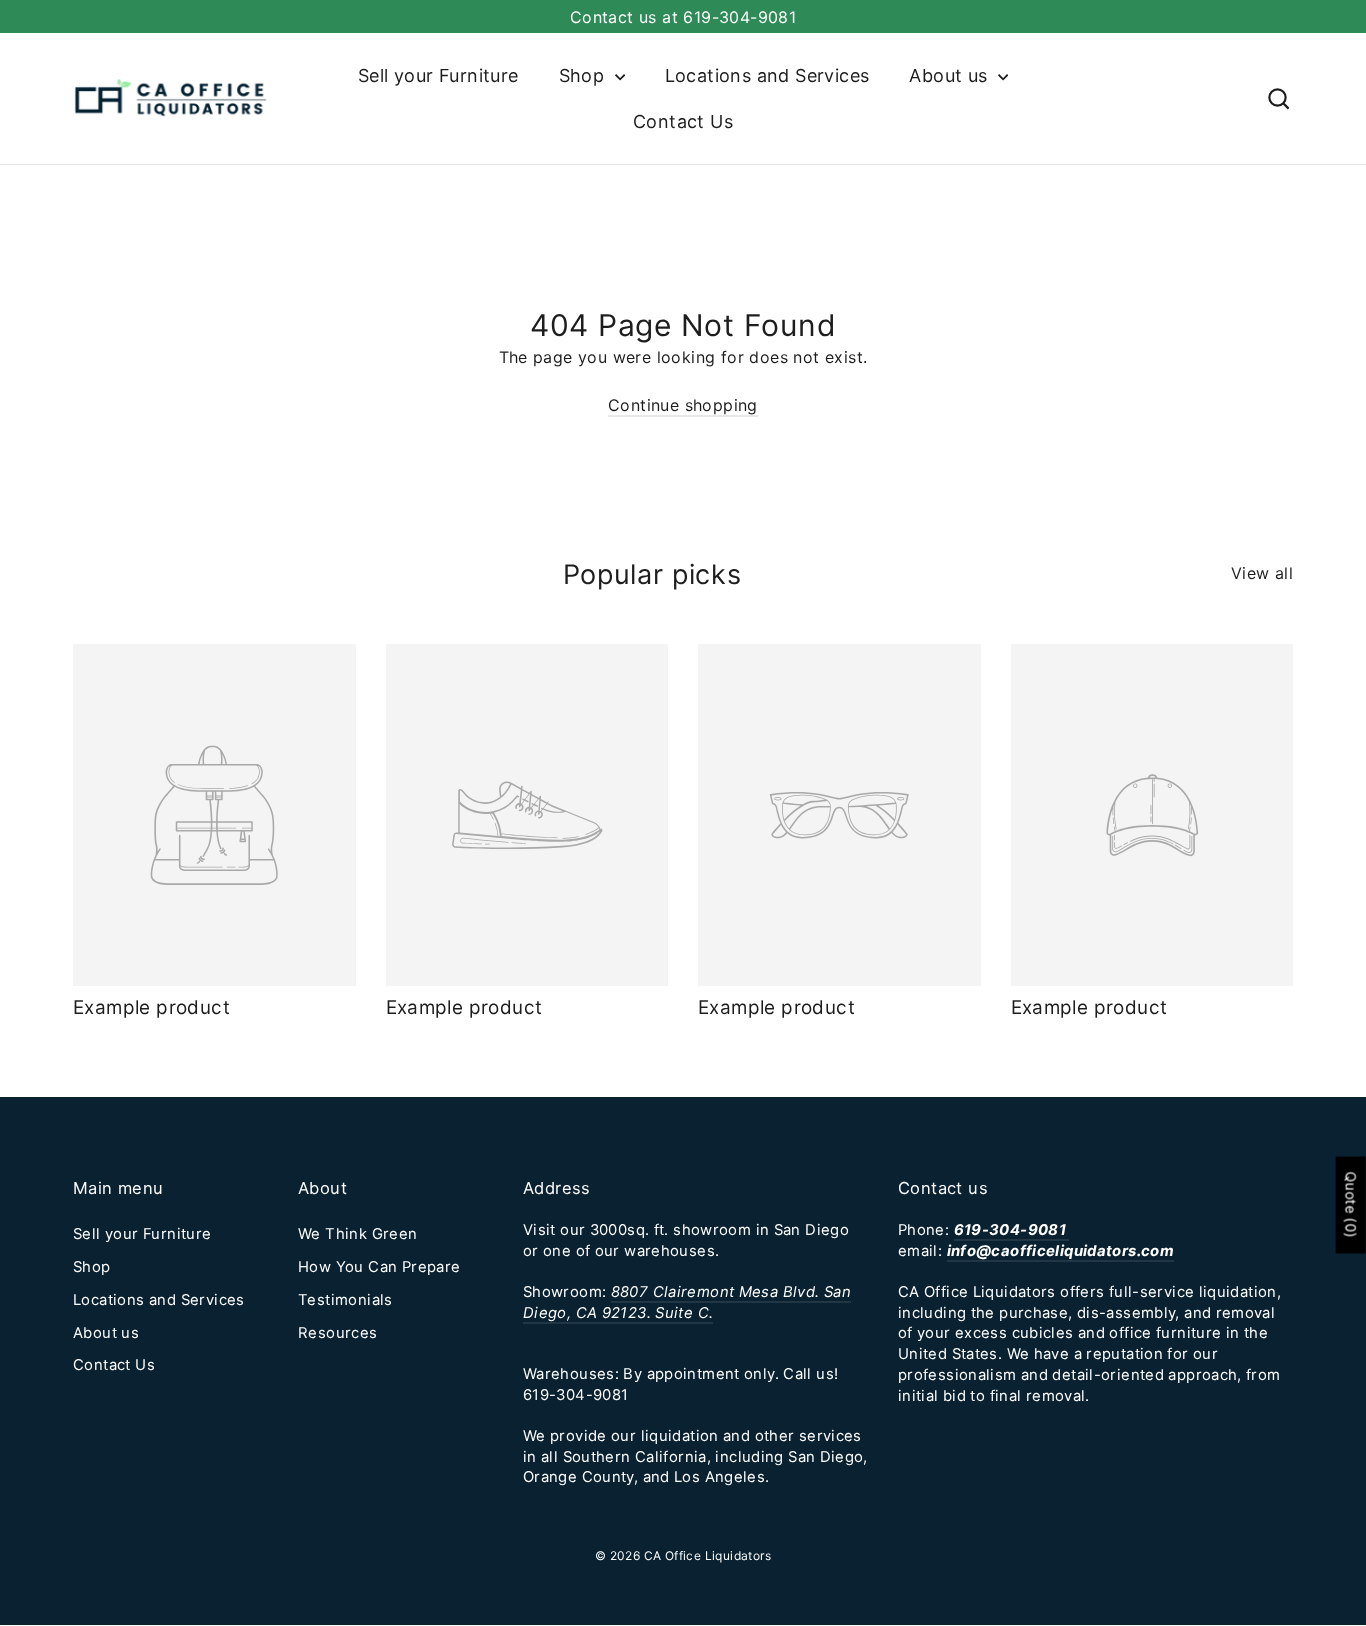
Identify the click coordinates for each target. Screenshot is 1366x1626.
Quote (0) (1351, 1204)
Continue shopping (683, 405)
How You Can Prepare (379, 1267)
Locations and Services (767, 75)
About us (951, 75)
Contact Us (683, 121)
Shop (584, 75)
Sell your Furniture (438, 75)
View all (1262, 573)
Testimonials (345, 1300)
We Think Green (358, 1234)
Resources (338, 1333)
